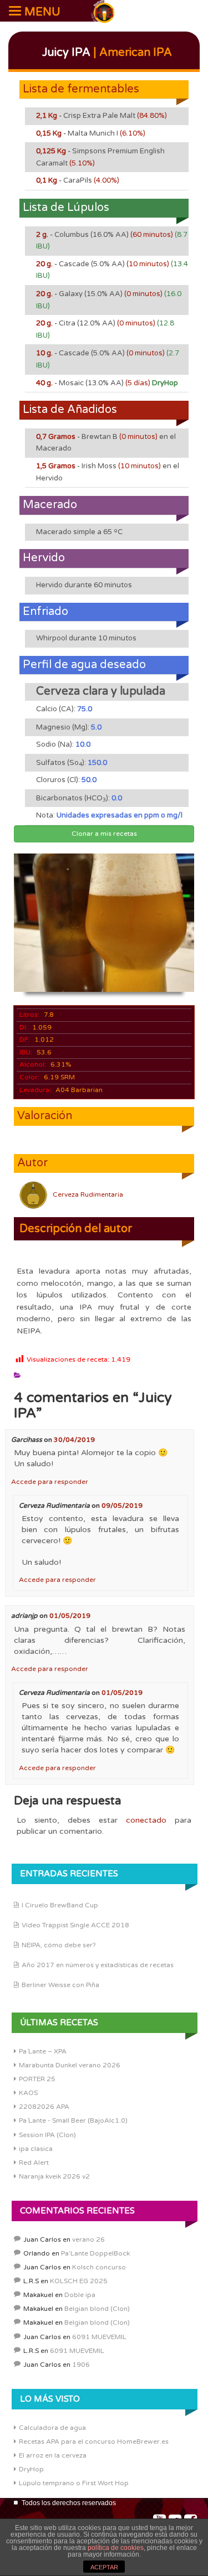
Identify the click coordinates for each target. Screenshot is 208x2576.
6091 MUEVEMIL (99, 2337)
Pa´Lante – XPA (43, 2051)
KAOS (28, 2093)
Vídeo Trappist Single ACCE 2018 (75, 1925)
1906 (81, 2365)
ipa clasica (36, 2149)
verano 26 (88, 2239)
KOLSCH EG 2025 (79, 2281)
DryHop (31, 2469)
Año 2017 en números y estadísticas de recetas (98, 1965)
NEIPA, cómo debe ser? (59, 1945)
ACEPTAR (104, 2567)
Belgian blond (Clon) (97, 2309)
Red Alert (34, 2163)
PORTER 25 (37, 2079)
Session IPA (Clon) (47, 2135)
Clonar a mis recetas (104, 834)
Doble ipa (80, 2295)
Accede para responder (50, 1482)
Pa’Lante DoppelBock (95, 2253)
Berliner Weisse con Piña (60, 1985)
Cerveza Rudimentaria (88, 1194)
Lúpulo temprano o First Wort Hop (74, 2483)
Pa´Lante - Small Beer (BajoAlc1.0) (73, 2120)
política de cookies (116, 2548)
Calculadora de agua (52, 2428)
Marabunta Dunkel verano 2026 (70, 2065)
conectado (146, 1820)
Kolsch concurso (99, 2267)
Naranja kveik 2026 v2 (54, 2176)
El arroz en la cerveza (53, 2455)
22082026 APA (44, 2107)
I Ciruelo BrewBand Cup (60, 1905)
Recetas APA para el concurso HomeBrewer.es (94, 2441)
